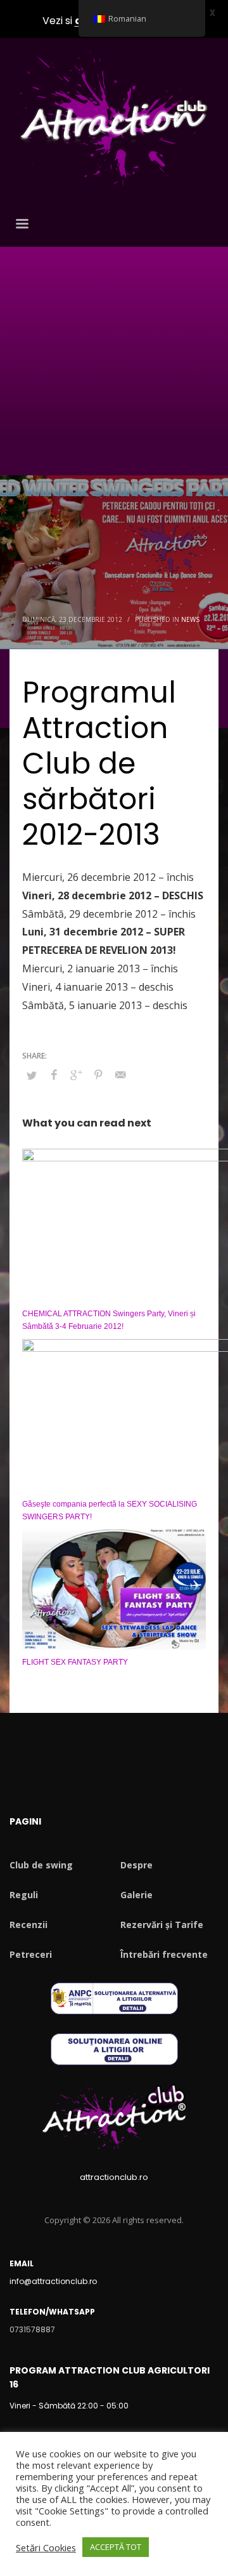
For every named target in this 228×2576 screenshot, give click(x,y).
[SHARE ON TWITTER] (32, 1075)
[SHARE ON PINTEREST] (98, 1074)
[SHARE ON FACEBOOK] (54, 1074)
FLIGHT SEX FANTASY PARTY (75, 1662)
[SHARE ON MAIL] (120, 1074)
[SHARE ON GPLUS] (76, 1074)
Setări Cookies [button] (46, 2547)
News (190, 619)
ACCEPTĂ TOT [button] (116, 2547)
